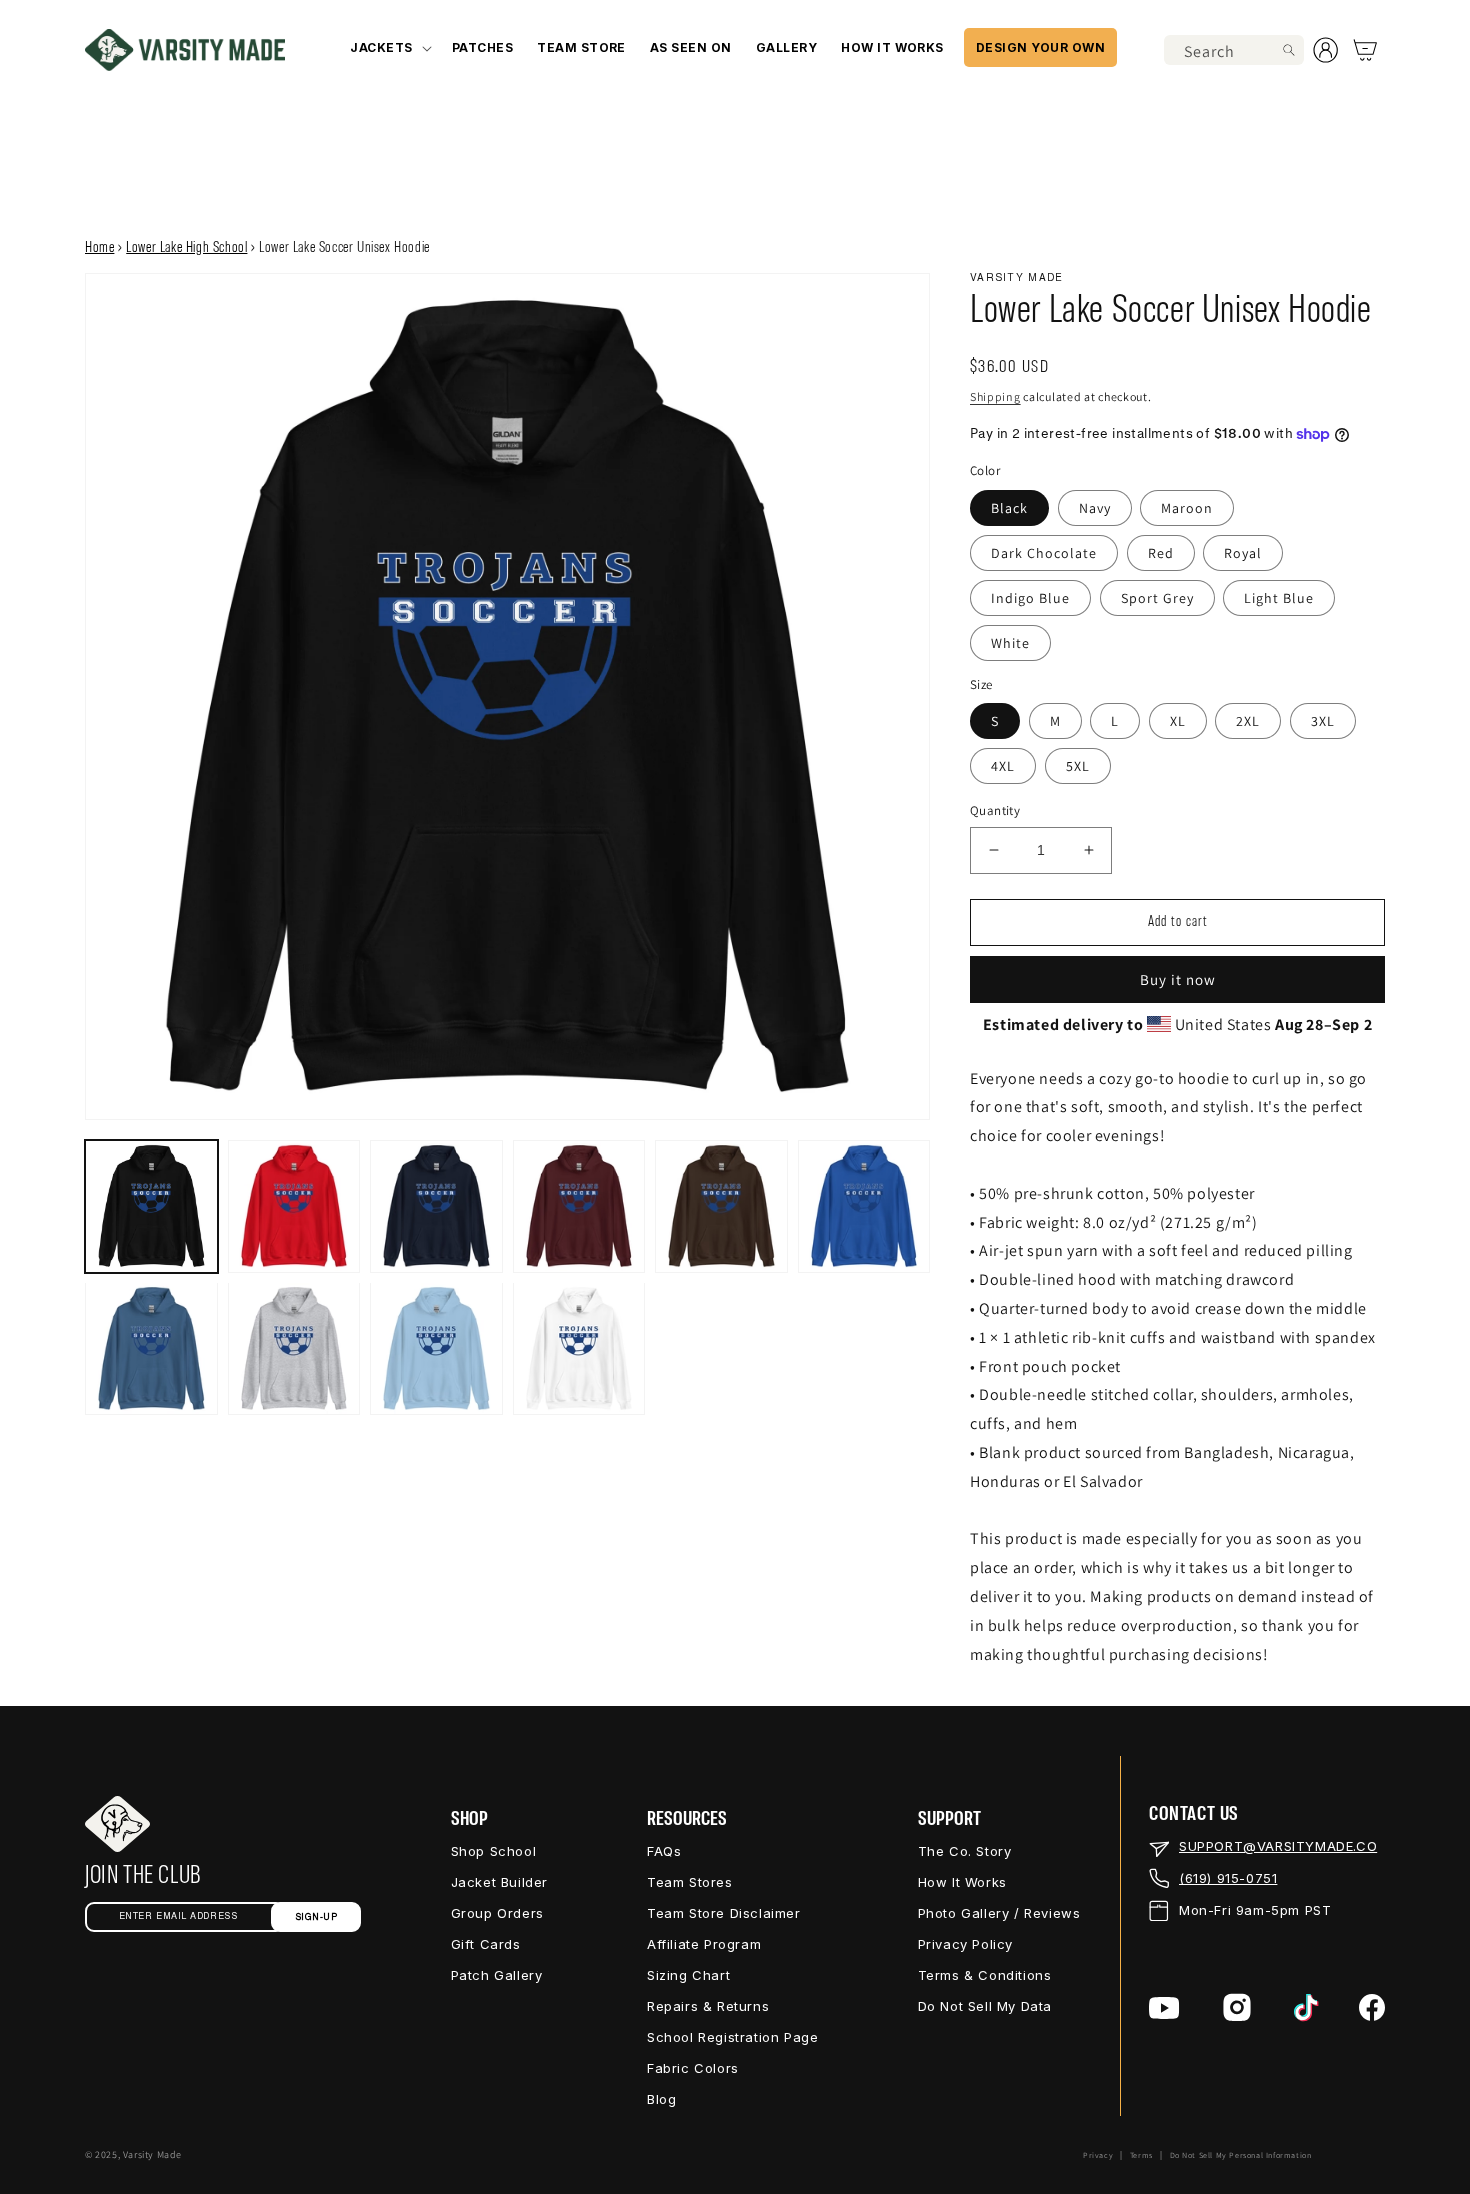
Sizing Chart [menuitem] (688, 1975)
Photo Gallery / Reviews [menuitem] (999, 1913)
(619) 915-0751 (1228, 1878)
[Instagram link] (1237, 2007)
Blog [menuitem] (661, 2099)
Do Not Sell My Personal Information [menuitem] (1241, 2155)
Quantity (995, 810)
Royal (1243, 553)
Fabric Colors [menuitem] (693, 2068)
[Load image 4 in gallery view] (579, 1206)
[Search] (1289, 50)
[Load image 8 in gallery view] (294, 1348)
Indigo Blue (1030, 598)
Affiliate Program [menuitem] (704, 1944)
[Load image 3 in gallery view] (436, 1206)
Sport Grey (1157, 598)
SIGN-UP (316, 1917)
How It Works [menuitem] (962, 1882)
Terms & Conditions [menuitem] (985, 1975)
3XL (1323, 721)
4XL (1003, 766)
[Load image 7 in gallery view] (151, 1348)
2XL (1248, 721)
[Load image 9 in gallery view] (436, 1348)
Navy (1095, 508)
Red (1161, 553)
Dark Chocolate (1044, 553)
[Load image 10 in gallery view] (579, 1348)
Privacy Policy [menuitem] (965, 1944)
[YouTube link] (1164, 2008)
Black (1009, 508)
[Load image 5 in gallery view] (721, 1206)
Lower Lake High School (186, 248)
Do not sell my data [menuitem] (985, 2006)
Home (99, 248)
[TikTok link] (1306, 2008)
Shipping (995, 396)
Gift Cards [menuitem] (486, 1944)
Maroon (1187, 508)
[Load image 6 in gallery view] (864, 1206)
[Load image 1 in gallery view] (151, 1206)
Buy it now (1178, 979)
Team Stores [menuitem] (690, 1882)
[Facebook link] (1372, 2007)
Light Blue (1279, 598)
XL (1178, 721)
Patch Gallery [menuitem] (497, 1975)
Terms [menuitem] (1141, 2155)
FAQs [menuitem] (664, 1851)
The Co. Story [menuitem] (965, 1851)
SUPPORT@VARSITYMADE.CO (1278, 1846)
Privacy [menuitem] (1098, 2155)
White (1010, 643)
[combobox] (1234, 50)
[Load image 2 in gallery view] (294, 1206)
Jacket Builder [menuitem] (499, 1882)
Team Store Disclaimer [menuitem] (724, 1913)
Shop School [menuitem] (494, 1851)
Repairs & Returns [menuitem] (708, 2006)
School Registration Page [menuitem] (732, 2037)
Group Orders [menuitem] (497, 1913)
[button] (388, 47)
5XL (1078, 766)
